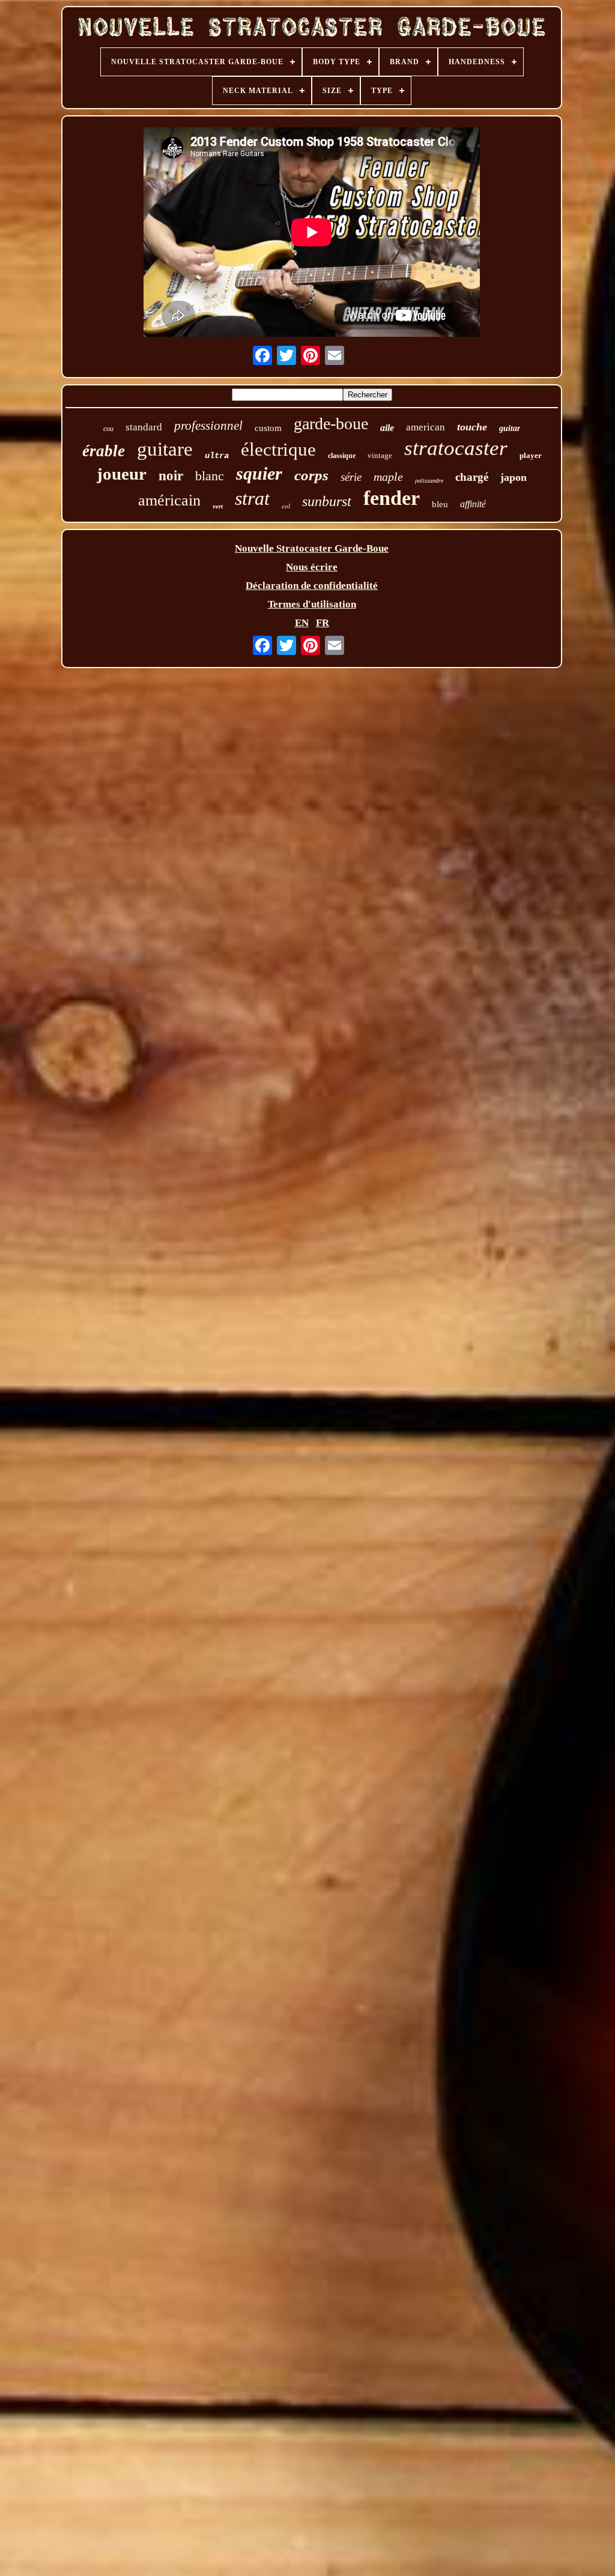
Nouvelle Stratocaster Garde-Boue (312, 548)
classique (342, 456)
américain (169, 500)
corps (311, 475)
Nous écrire (312, 567)
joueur (122, 474)
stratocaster (456, 448)
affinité (473, 504)
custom (268, 428)
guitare (165, 449)
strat (252, 498)
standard (144, 427)
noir (171, 476)
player (531, 455)
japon (514, 477)
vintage (380, 455)
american (426, 427)
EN (302, 623)
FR (323, 623)
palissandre (429, 481)
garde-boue (331, 424)
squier (259, 473)
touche (472, 427)
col (286, 506)
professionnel (208, 426)
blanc (210, 476)
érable (104, 451)
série (351, 477)
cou (108, 429)
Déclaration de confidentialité (312, 586)
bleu (440, 504)
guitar (510, 428)
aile (387, 428)
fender (392, 498)
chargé (472, 477)
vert (218, 506)
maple (388, 477)
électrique (278, 449)
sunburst (327, 501)
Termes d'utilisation (312, 604)
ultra (217, 456)
